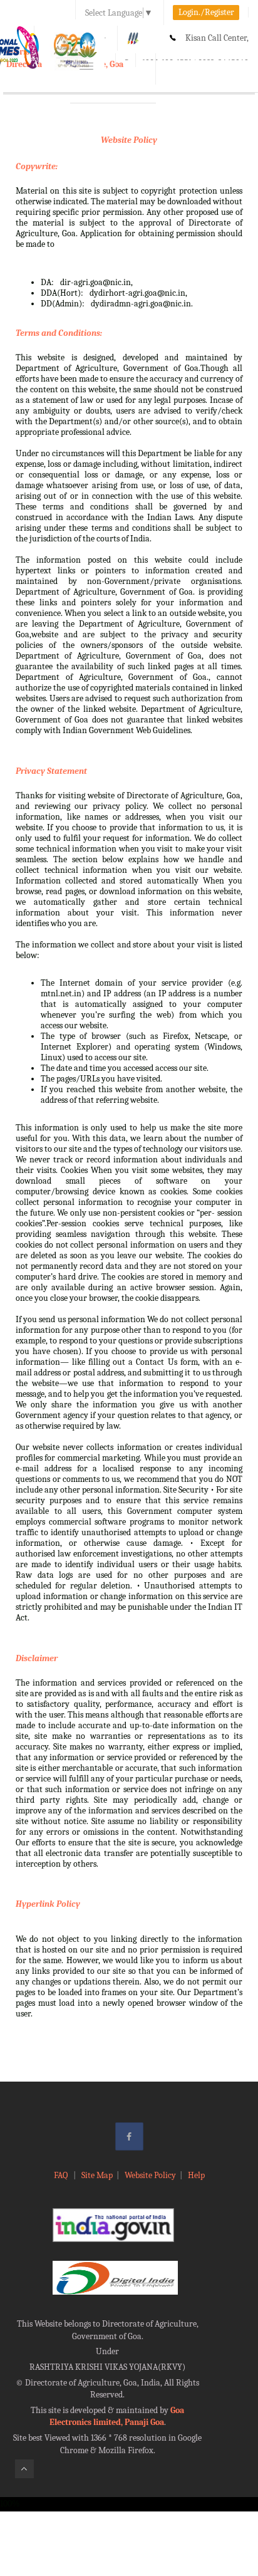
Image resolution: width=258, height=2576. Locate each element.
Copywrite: (37, 166)
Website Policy (129, 140)
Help (196, 2175)
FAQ (62, 2175)
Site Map (97, 2175)
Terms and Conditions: (59, 333)
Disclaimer (37, 1658)
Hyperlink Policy (48, 1904)
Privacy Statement (51, 771)
